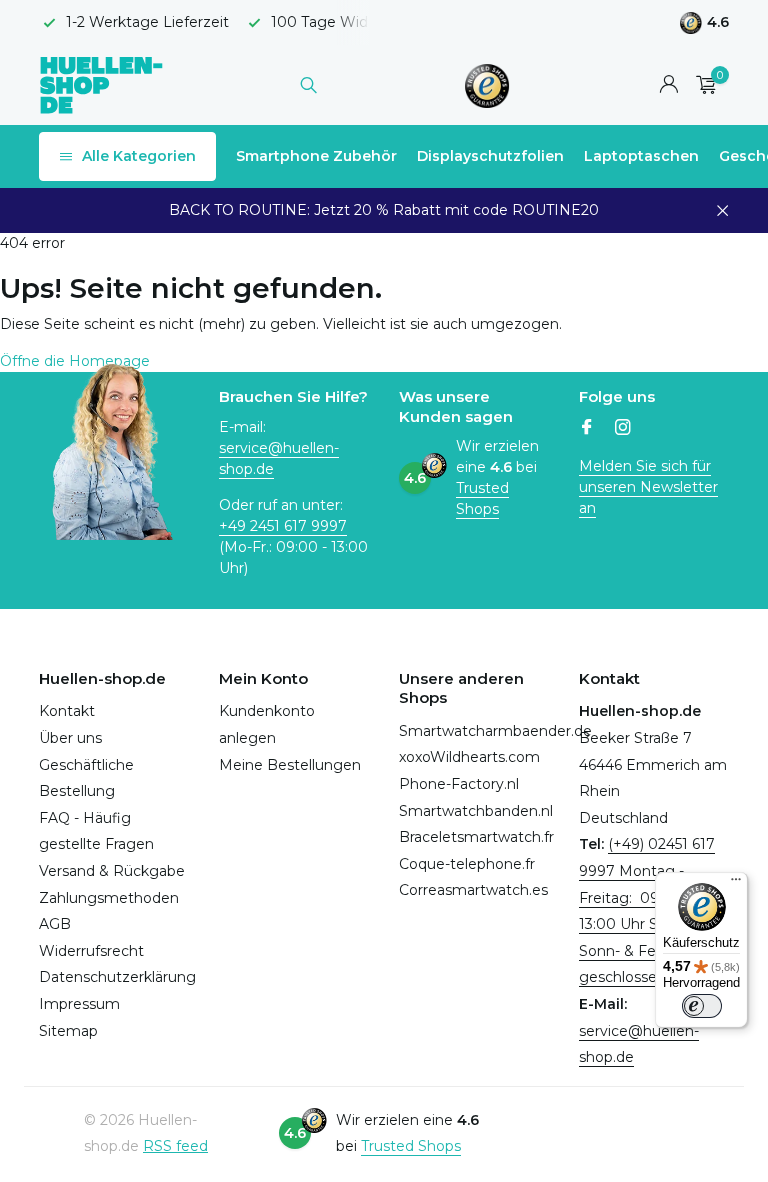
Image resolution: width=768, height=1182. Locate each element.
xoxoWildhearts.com (469, 757)
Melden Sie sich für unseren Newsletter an (648, 487)
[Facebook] (587, 429)
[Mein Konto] (668, 85)
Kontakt (67, 711)
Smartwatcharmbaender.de (495, 731)
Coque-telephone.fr (467, 864)
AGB (55, 924)
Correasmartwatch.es (473, 890)
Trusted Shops (482, 498)
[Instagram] (623, 429)
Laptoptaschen (641, 156)
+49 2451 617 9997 (283, 526)
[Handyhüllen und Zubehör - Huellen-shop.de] (101, 84)
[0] (701, 85)
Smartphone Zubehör (316, 156)
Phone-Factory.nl (459, 784)
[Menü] (736, 884)
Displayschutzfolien (490, 156)
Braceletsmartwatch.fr (476, 837)
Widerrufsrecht (91, 951)
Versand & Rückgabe (112, 871)
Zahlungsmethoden (109, 898)
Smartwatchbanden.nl (476, 811)
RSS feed (175, 1146)
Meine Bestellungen (290, 765)
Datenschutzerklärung (117, 977)
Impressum (79, 1004)
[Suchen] (308, 85)
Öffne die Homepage (75, 361)
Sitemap (68, 1031)
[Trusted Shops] (487, 85)
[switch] (702, 1006)
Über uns (70, 738)
